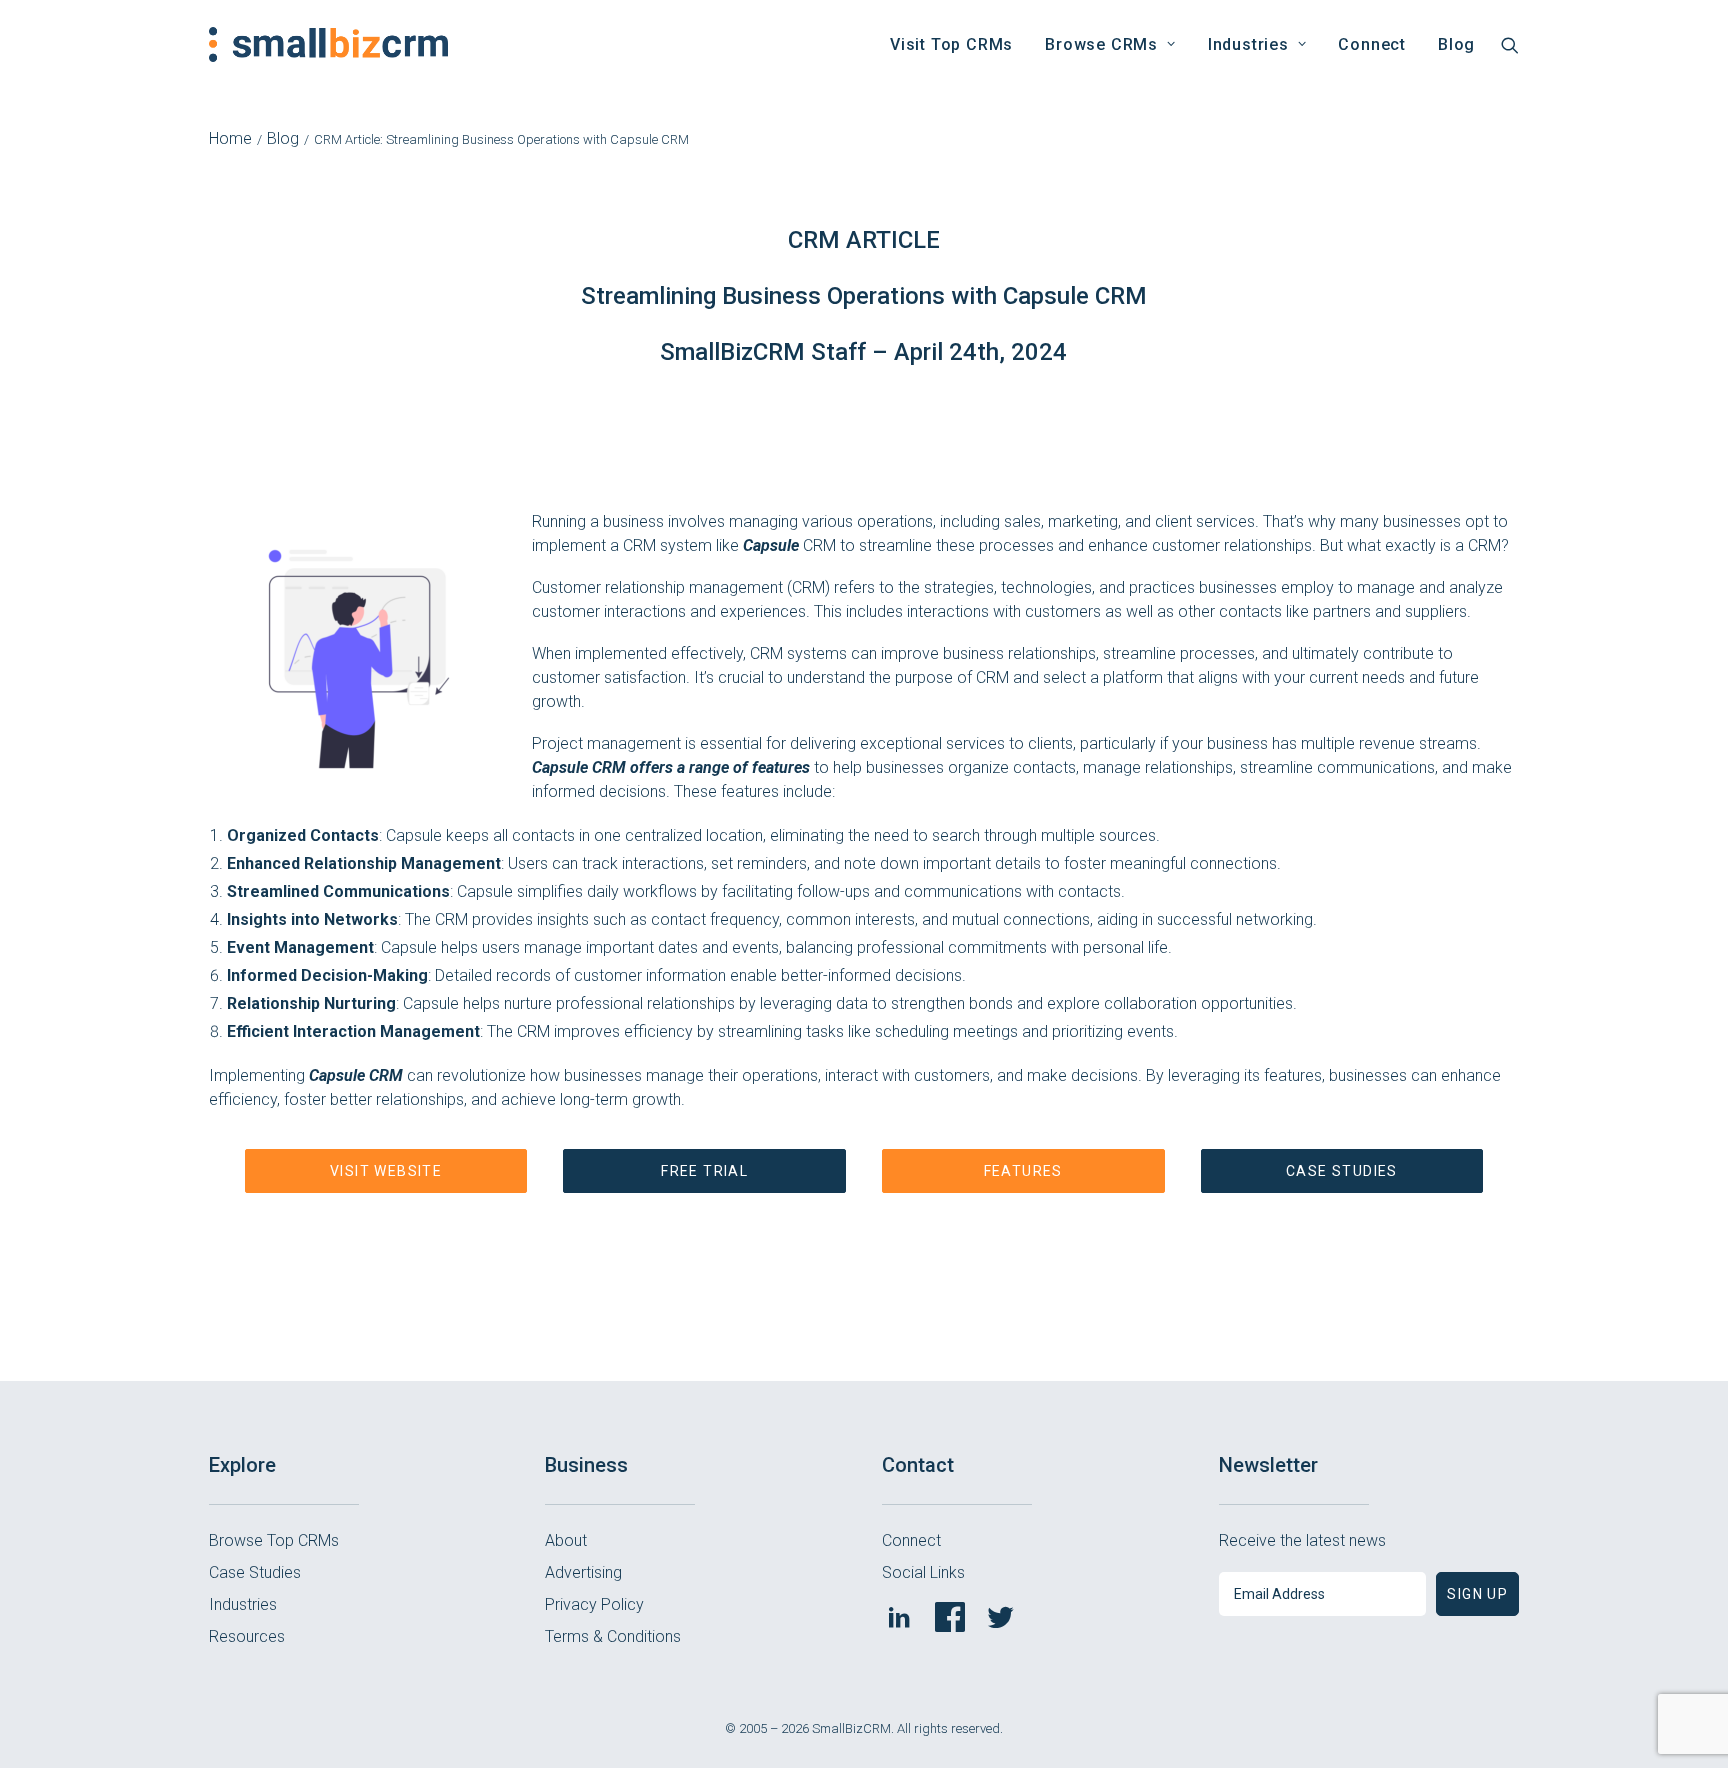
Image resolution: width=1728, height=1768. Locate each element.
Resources (247, 1636)
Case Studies (255, 1572)
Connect (1372, 44)
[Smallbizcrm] (328, 44)
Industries (243, 1604)
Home (230, 138)
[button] (1510, 44)
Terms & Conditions (613, 1636)
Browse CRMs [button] (1101, 44)
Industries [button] (1248, 44)
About (566, 1540)
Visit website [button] (386, 1171)
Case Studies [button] (1342, 1171)
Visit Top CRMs (951, 44)
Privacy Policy (594, 1604)
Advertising (583, 1572)
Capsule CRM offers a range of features (671, 767)
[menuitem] (951, 44)
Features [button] (1023, 1171)
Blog (1456, 44)
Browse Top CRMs (274, 1540)
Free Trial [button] (704, 1171)
